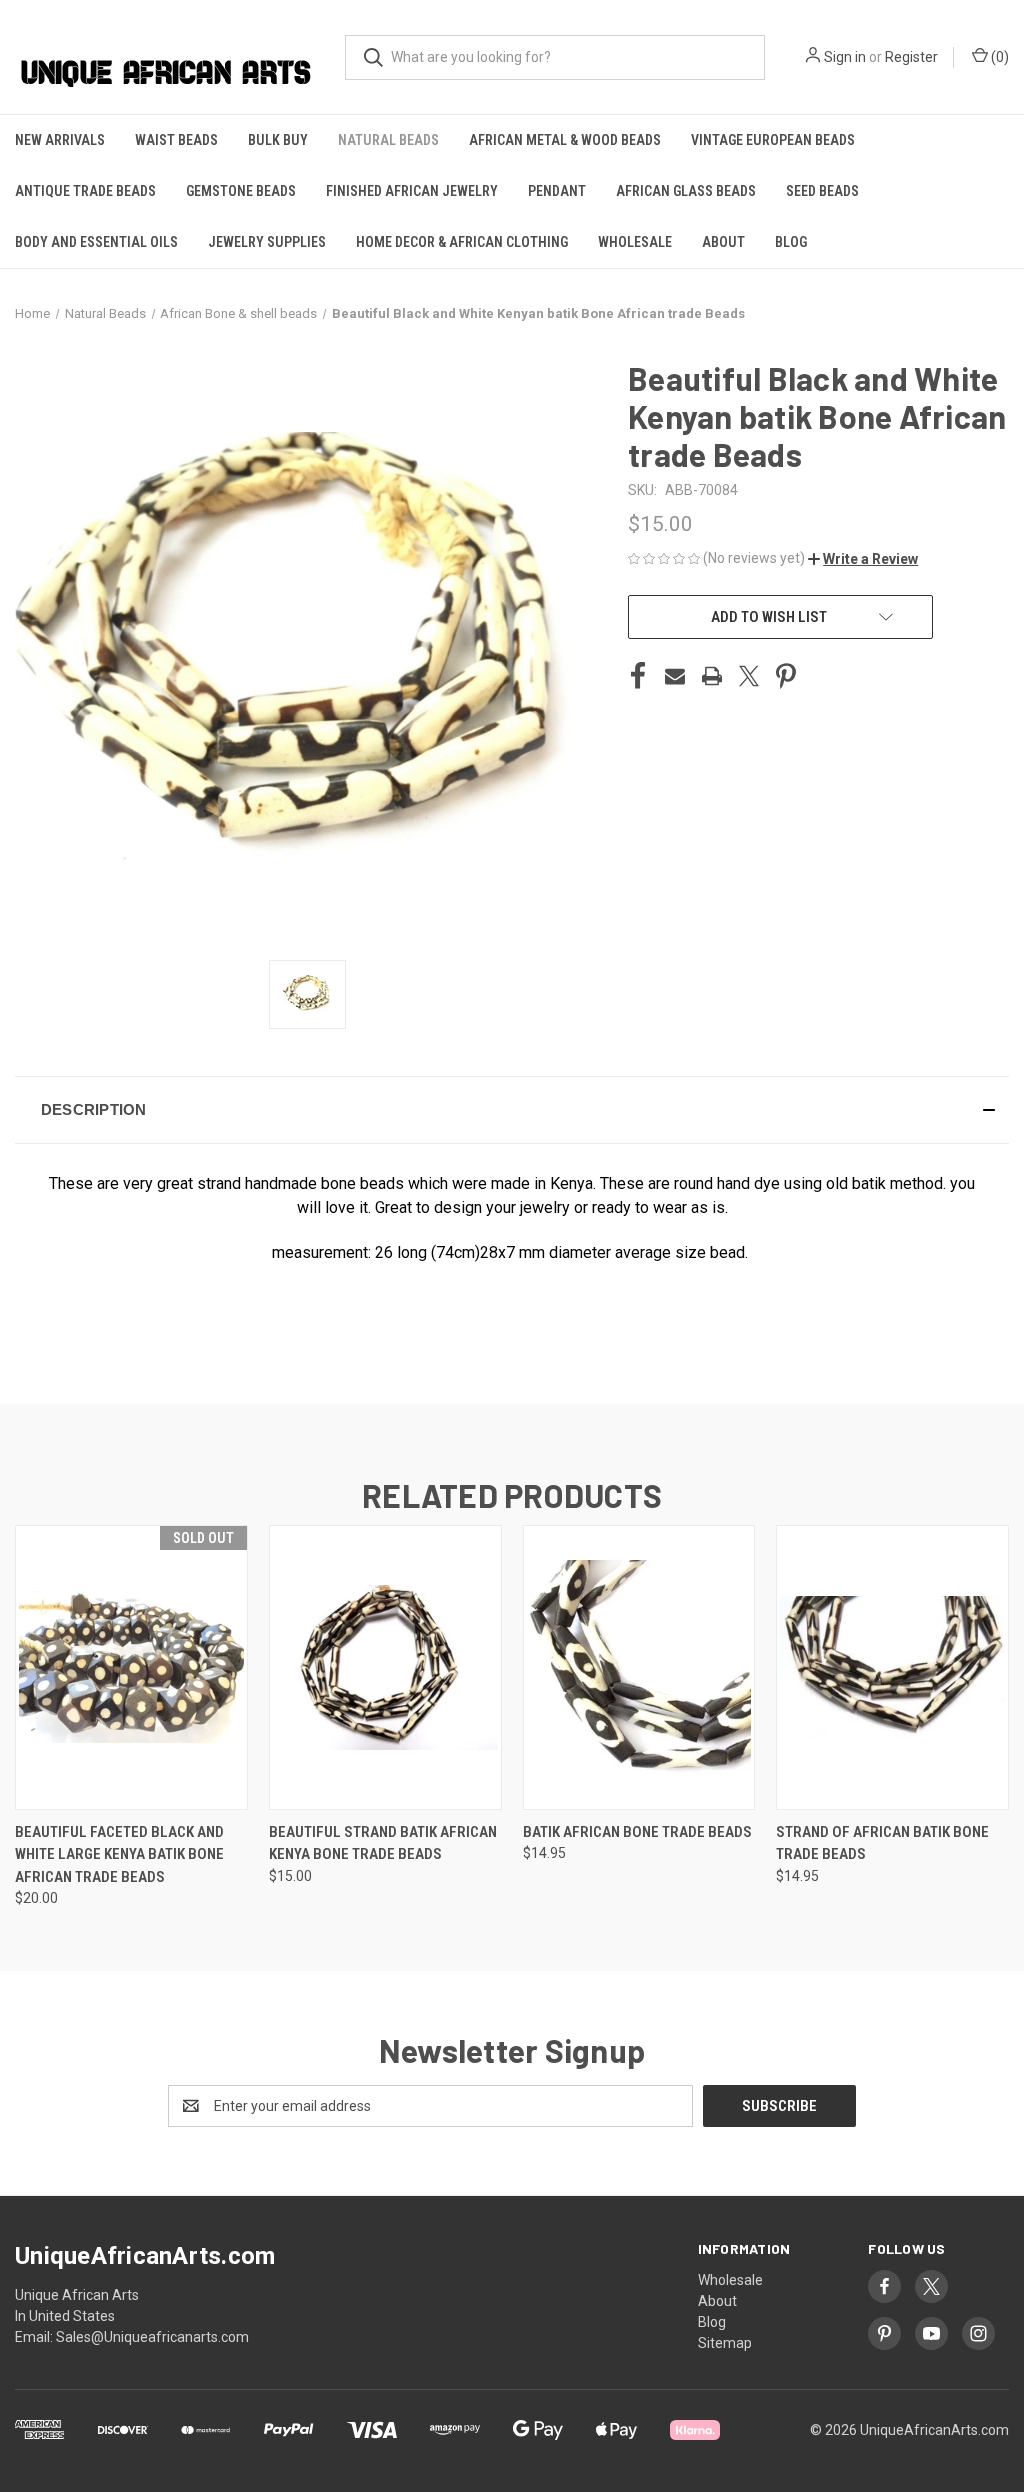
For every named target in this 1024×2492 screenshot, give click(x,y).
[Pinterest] (786, 676)
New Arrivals (60, 140)
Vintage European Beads (773, 140)
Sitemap (725, 2343)
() (998, 57)
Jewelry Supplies (267, 242)
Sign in (845, 57)
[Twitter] (749, 676)
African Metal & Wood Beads (565, 140)
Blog (791, 242)
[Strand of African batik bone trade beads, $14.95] (892, 1667)
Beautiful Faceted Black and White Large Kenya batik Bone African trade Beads (119, 1854)
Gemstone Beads (241, 191)
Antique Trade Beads (85, 191)
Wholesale (635, 242)
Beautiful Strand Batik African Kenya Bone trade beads (383, 1843)
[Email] (675, 676)
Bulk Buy (278, 140)
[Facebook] (638, 676)
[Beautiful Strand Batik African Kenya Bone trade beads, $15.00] (385, 1667)
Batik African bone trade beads (637, 1832)
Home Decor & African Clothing (462, 242)
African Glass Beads (686, 191)
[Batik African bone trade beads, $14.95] (639, 1667)
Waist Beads (176, 140)
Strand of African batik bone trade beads (882, 1843)
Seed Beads (822, 191)
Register (911, 57)
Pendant (557, 191)
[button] (863, 559)
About (723, 242)
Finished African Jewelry (412, 191)
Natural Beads (388, 140)
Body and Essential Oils (96, 242)
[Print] (712, 676)
